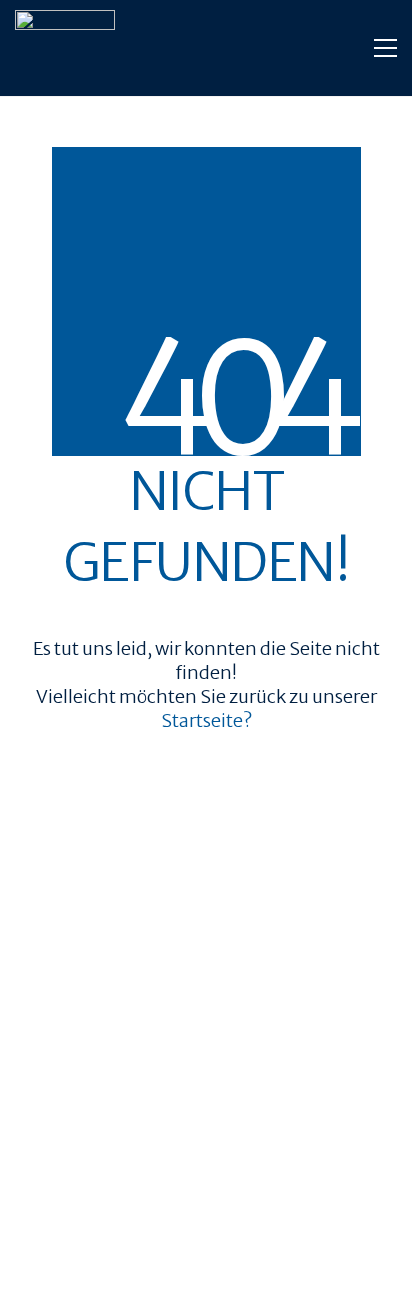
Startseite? (206, 720)
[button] (385, 48)
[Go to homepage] (65, 48)
